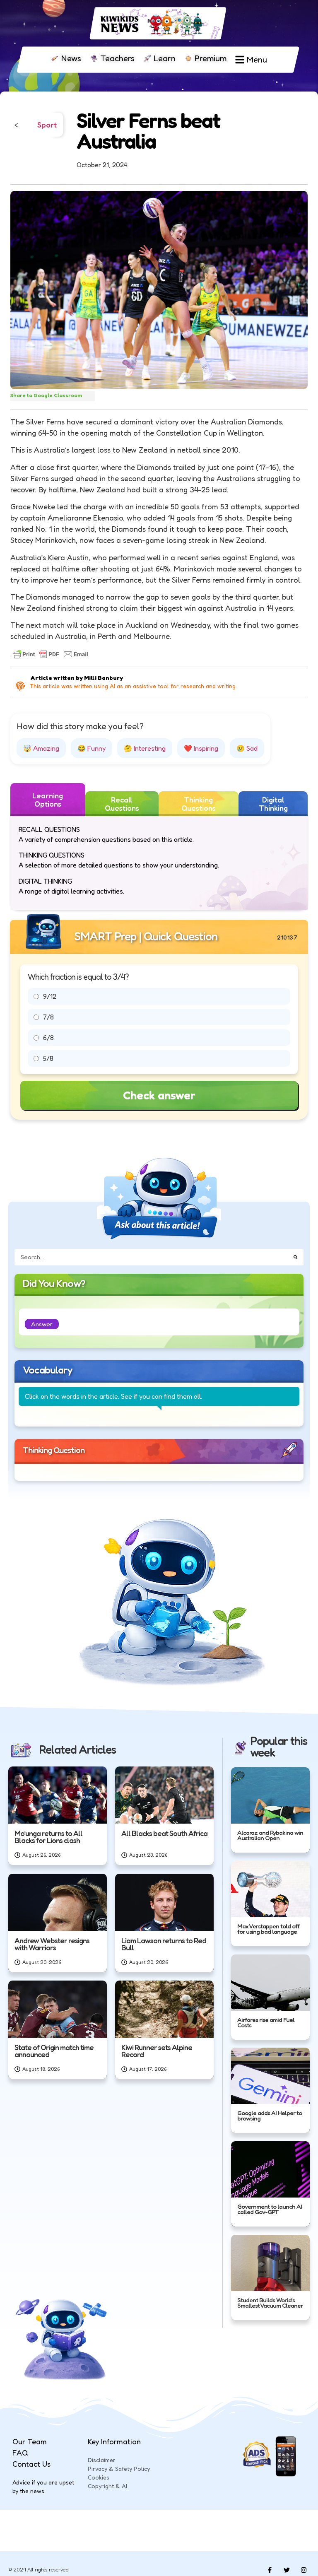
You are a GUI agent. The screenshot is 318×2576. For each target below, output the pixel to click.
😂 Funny (92, 748)
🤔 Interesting (145, 748)
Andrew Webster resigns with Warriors (52, 1944)
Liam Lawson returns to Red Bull (164, 1944)
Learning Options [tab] (48, 800)
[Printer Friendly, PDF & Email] (51, 654)
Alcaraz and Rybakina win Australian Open (270, 1835)
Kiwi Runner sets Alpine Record (157, 2051)
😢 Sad (247, 748)
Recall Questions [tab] (122, 804)
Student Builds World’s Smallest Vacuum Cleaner (270, 2302)
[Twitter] (287, 2570)
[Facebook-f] (270, 2570)
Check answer (159, 1095)
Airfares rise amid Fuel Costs (266, 2022)
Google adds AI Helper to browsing (270, 2116)
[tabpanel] (159, 863)
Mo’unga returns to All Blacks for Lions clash (48, 1837)
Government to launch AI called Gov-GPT (270, 2209)
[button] (42, 1324)
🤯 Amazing (41, 748)
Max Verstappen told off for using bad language (268, 1929)
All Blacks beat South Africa (164, 1834)
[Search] (295, 1257)
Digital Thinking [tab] (273, 804)
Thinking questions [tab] (199, 804)
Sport (47, 125)
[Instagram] (304, 2570)
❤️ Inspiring (201, 748)
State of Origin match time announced (54, 2051)
